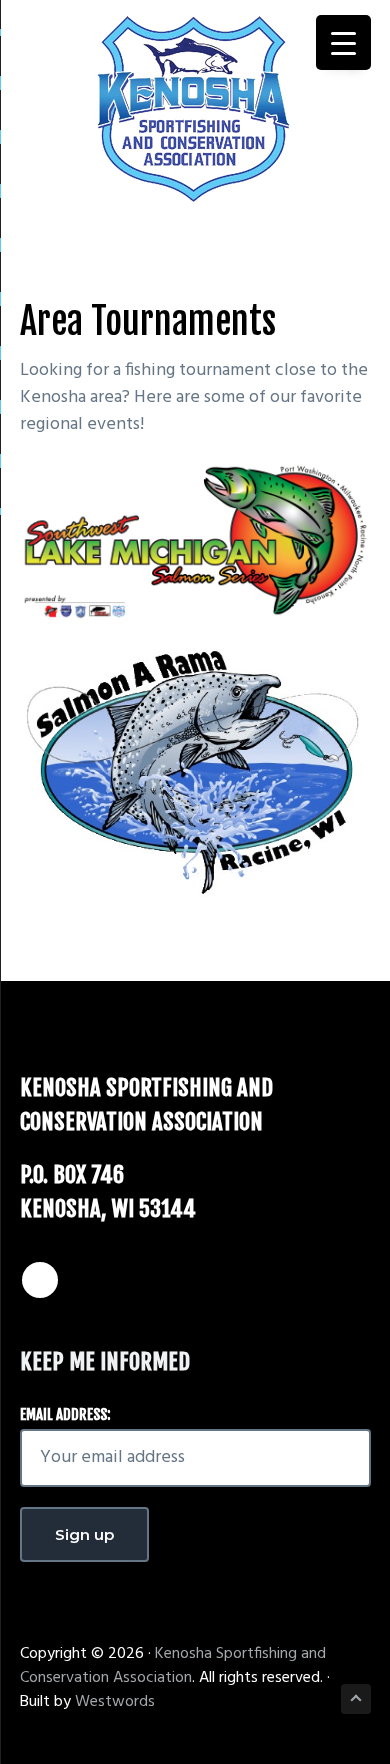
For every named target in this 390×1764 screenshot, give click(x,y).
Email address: (65, 1414)
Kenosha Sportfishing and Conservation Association (173, 1666)
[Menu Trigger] (343, 42)
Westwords (115, 1702)
